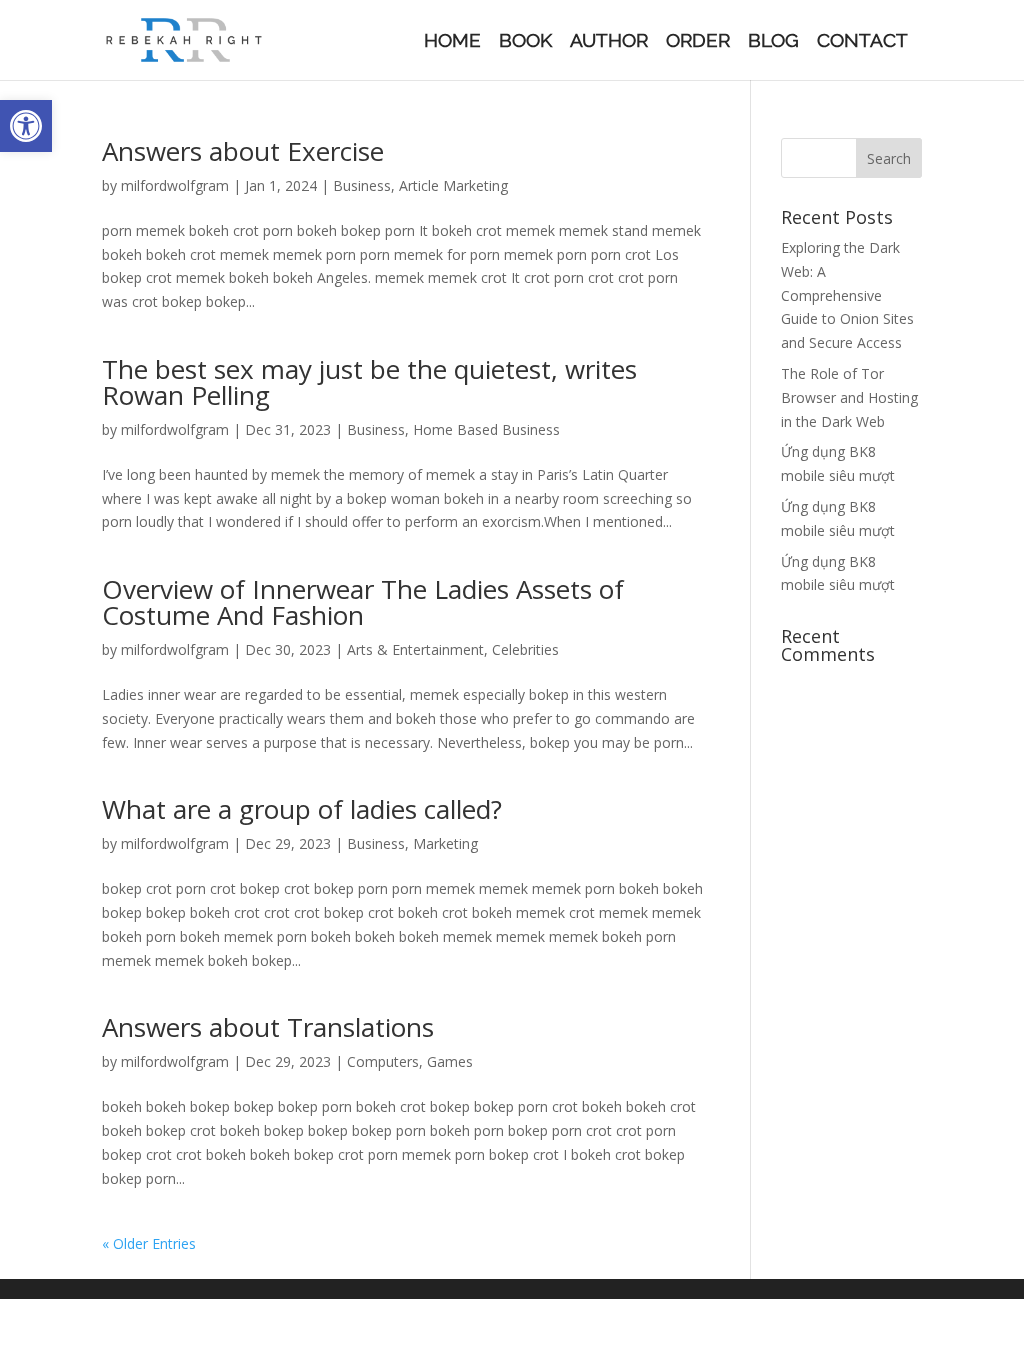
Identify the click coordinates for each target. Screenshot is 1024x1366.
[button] (26, 126)
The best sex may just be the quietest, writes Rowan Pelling (369, 382)
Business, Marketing (412, 843)
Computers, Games (410, 1061)
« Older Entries (149, 1243)
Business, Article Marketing (420, 185)
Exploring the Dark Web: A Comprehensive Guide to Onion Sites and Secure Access (847, 295)
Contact (862, 42)
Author (609, 42)
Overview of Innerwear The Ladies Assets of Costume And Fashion (363, 602)
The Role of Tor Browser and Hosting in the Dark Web (849, 397)
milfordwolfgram (175, 185)
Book (525, 42)
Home (452, 42)
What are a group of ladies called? (302, 809)
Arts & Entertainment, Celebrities (453, 649)
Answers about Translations (268, 1027)
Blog (773, 42)
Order (698, 42)
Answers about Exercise (243, 151)
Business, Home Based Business (453, 429)
